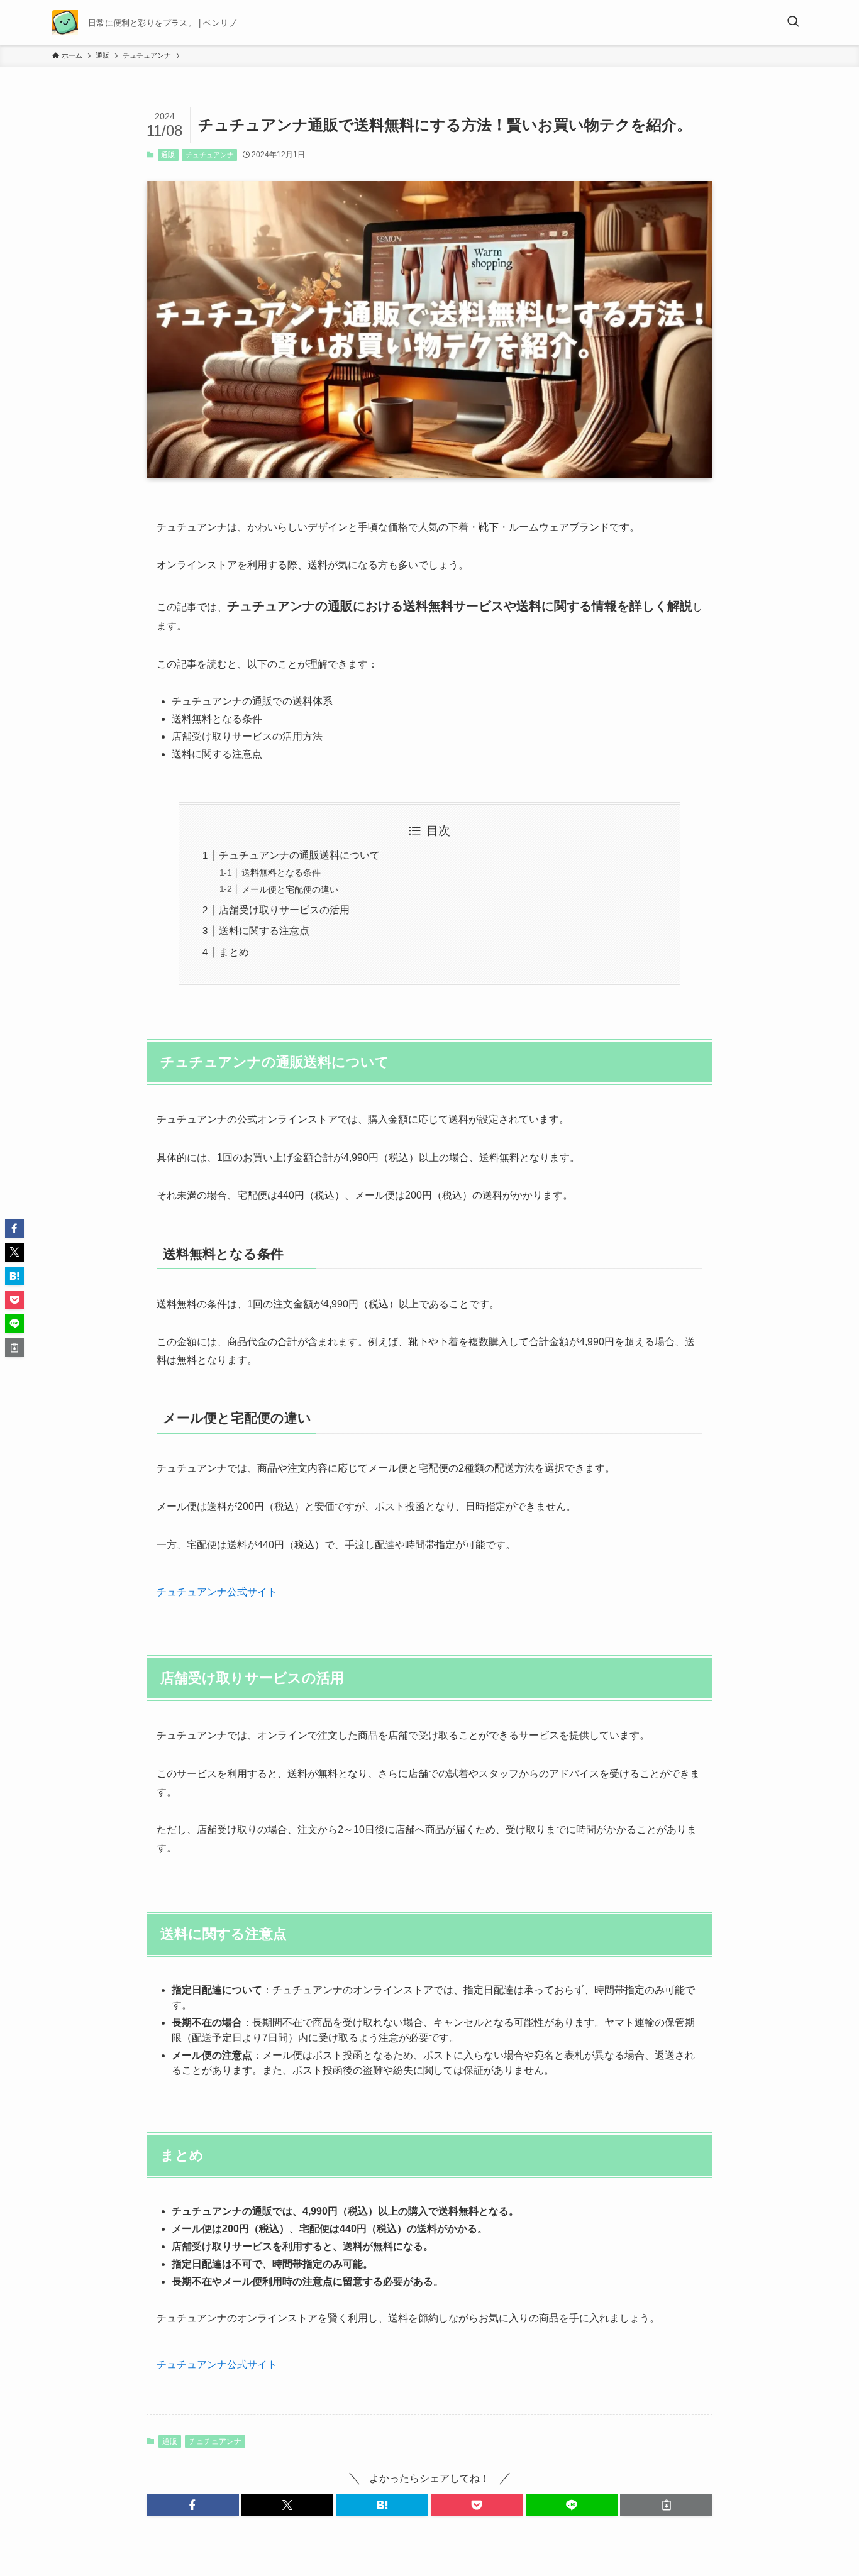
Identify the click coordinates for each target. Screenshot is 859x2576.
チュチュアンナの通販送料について (299, 855)
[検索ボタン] (793, 23)
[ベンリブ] (65, 23)
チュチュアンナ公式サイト (217, 1592)
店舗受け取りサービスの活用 (284, 910)
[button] (193, 2505)
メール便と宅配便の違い (290, 889)
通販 (168, 155)
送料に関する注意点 (264, 931)
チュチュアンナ (210, 155)
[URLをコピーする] (666, 2505)
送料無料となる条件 (281, 872)
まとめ (234, 952)
